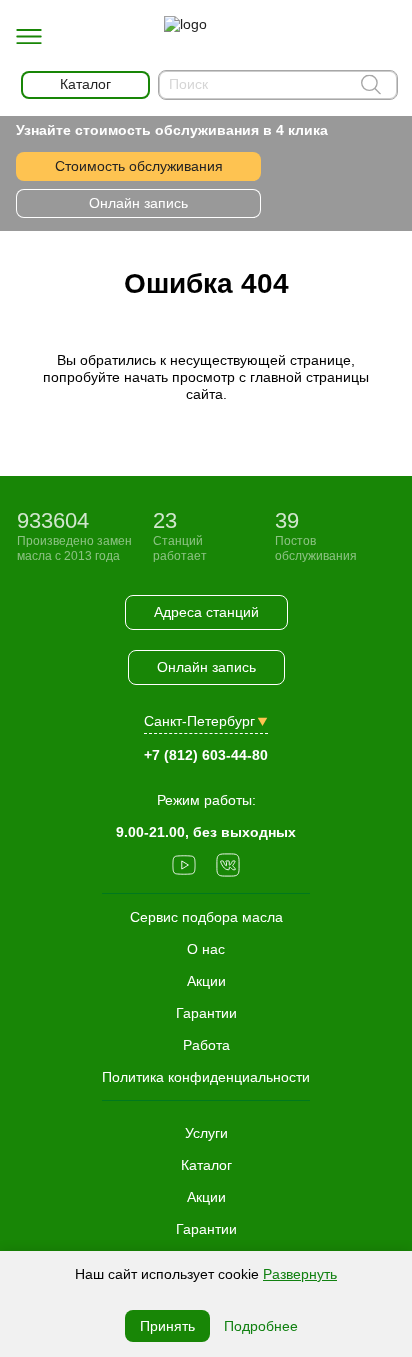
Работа (206, 1045)
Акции (206, 1197)
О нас (206, 949)
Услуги (206, 1133)
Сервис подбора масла (206, 917)
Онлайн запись (138, 203)
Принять (167, 1326)
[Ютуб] (184, 867)
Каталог (206, 1165)
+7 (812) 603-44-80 (206, 755)
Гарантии (206, 1229)
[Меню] (29, 37)
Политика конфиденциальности (206, 1077)
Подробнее (261, 1326)
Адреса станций (206, 612)
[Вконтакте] (228, 867)
